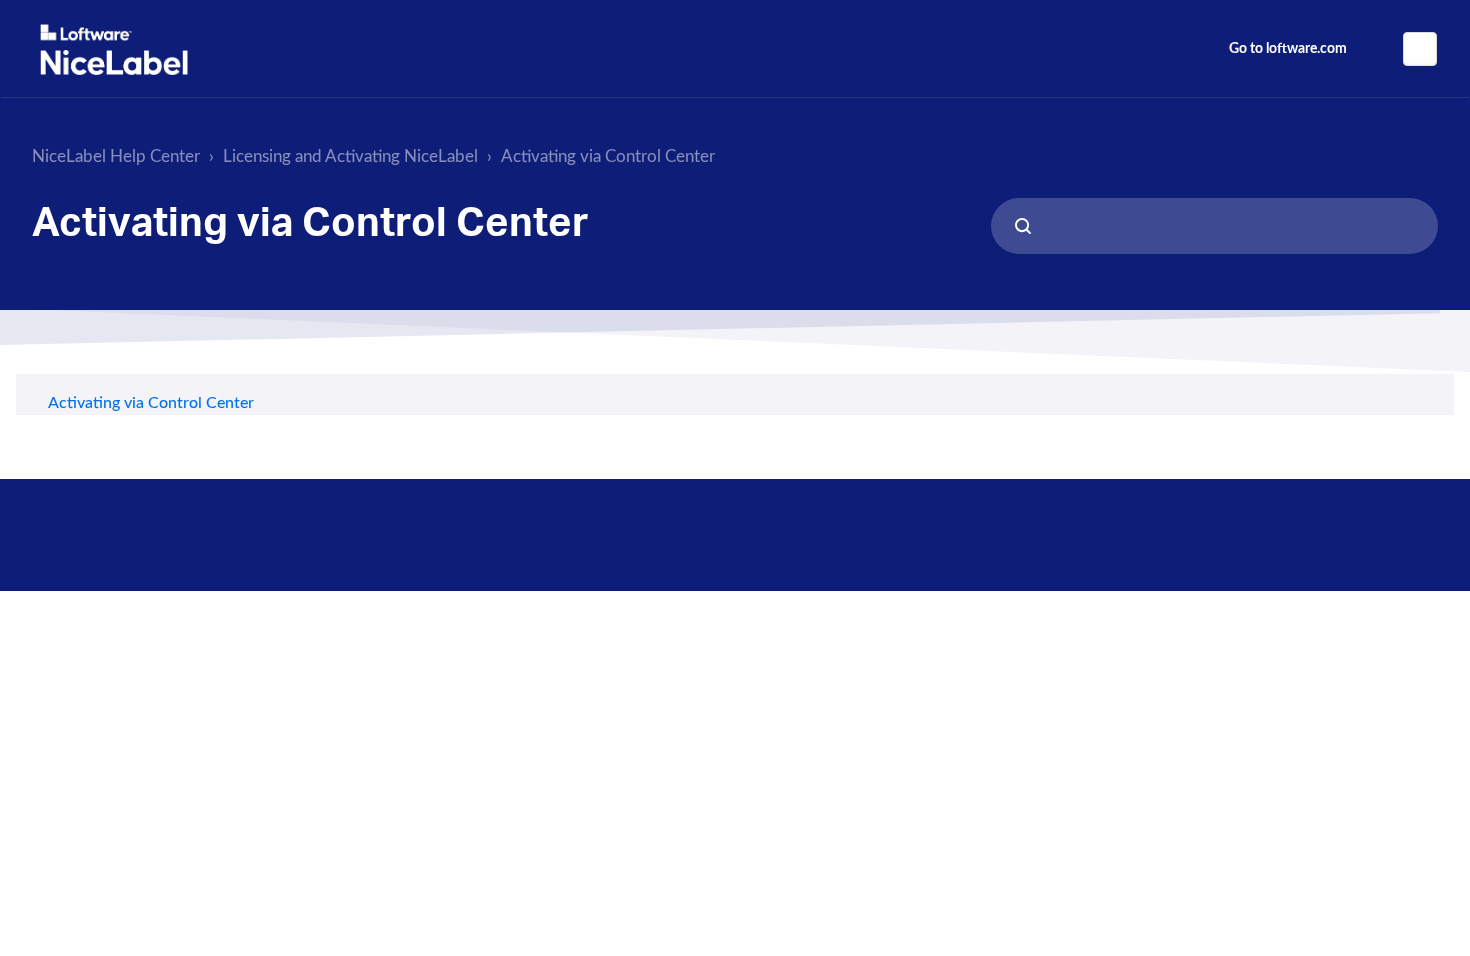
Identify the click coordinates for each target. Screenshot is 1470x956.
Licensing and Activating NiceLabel (350, 156)
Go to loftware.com (1288, 49)
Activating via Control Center (608, 156)
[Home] (114, 49)
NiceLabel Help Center (116, 156)
